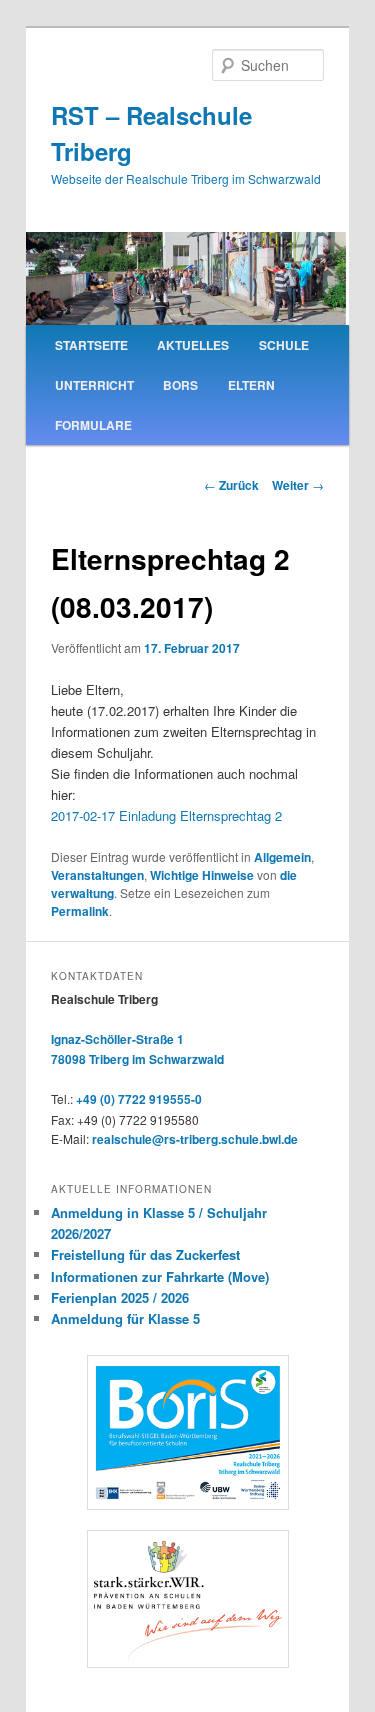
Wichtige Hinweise (202, 875)
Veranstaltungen (97, 875)
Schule (284, 345)
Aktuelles (193, 345)
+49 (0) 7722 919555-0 (139, 1099)
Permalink (80, 911)
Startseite (91, 345)
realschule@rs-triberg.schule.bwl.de (195, 1139)
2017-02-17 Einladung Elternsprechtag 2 (166, 815)
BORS (180, 385)
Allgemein (282, 857)
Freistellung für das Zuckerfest (145, 1254)
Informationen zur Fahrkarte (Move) (160, 1276)
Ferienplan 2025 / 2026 (120, 1297)
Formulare (93, 425)
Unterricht (94, 385)
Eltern (251, 385)
